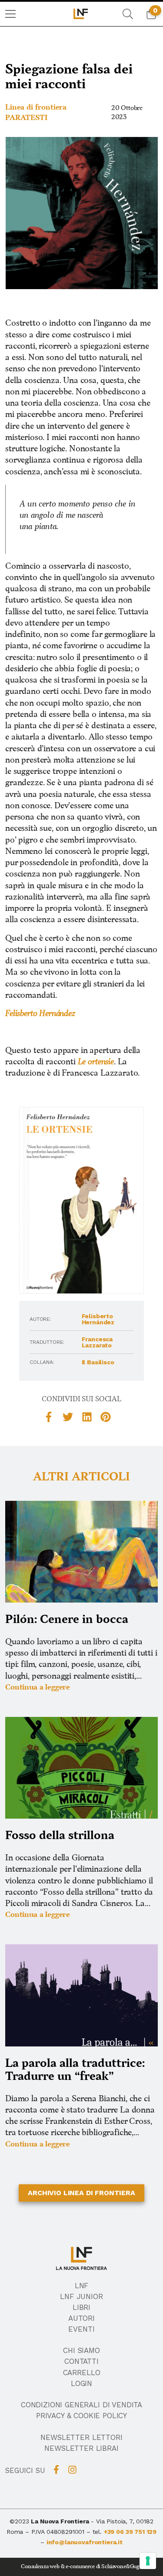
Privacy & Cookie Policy (81, 2416)
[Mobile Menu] (10, 14)
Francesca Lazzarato (97, 1342)
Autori (81, 2318)
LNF (82, 2286)
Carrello (82, 2373)
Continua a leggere (38, 1687)
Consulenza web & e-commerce (58, 2567)
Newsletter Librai (81, 2448)
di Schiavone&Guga (119, 2567)
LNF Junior (81, 2296)
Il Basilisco (98, 1362)
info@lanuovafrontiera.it (85, 2542)
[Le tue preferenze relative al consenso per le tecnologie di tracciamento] (148, 2561)
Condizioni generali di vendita (81, 2405)
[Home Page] (81, 14)
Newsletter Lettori (81, 2437)
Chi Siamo (81, 2350)
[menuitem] (10, 14)
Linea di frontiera (36, 107)
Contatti (81, 2361)
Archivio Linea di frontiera (81, 2193)
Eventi (81, 2329)
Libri (81, 2307)
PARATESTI (26, 118)
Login (81, 2383)
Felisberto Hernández (98, 1319)
